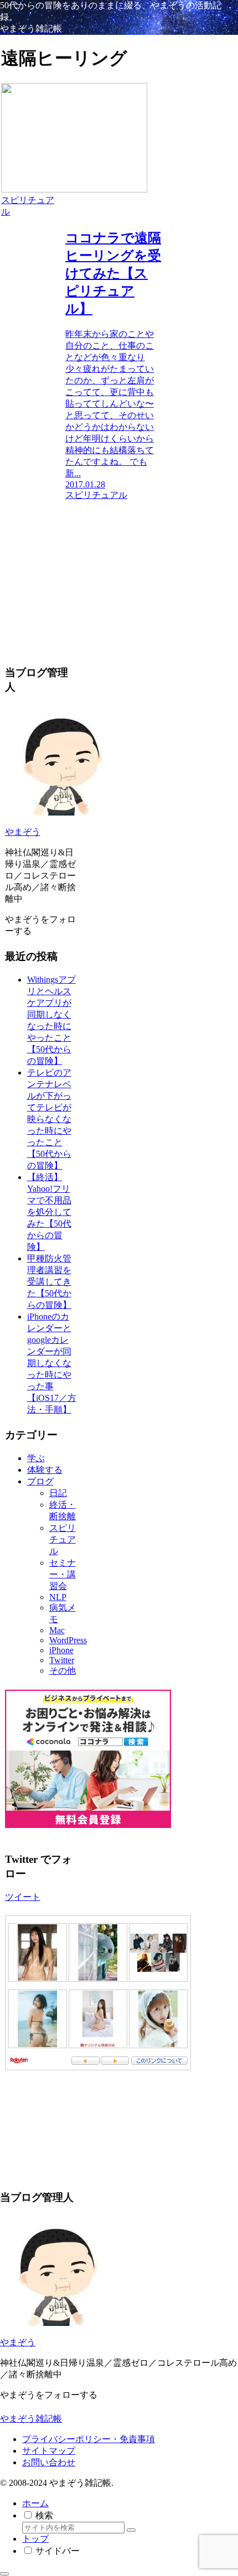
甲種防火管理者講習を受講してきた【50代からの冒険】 (49, 1282)
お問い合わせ (49, 2462)
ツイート (23, 1897)
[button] (131, 2530)
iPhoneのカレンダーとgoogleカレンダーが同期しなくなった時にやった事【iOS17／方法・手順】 (52, 1363)
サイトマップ (49, 2451)
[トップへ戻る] (4, 2574)
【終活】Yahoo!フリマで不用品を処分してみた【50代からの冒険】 (49, 1212)
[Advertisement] (81, 570)
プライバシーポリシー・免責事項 (89, 2439)
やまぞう (23, 832)
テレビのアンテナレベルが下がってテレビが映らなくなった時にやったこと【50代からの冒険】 (49, 1119)
